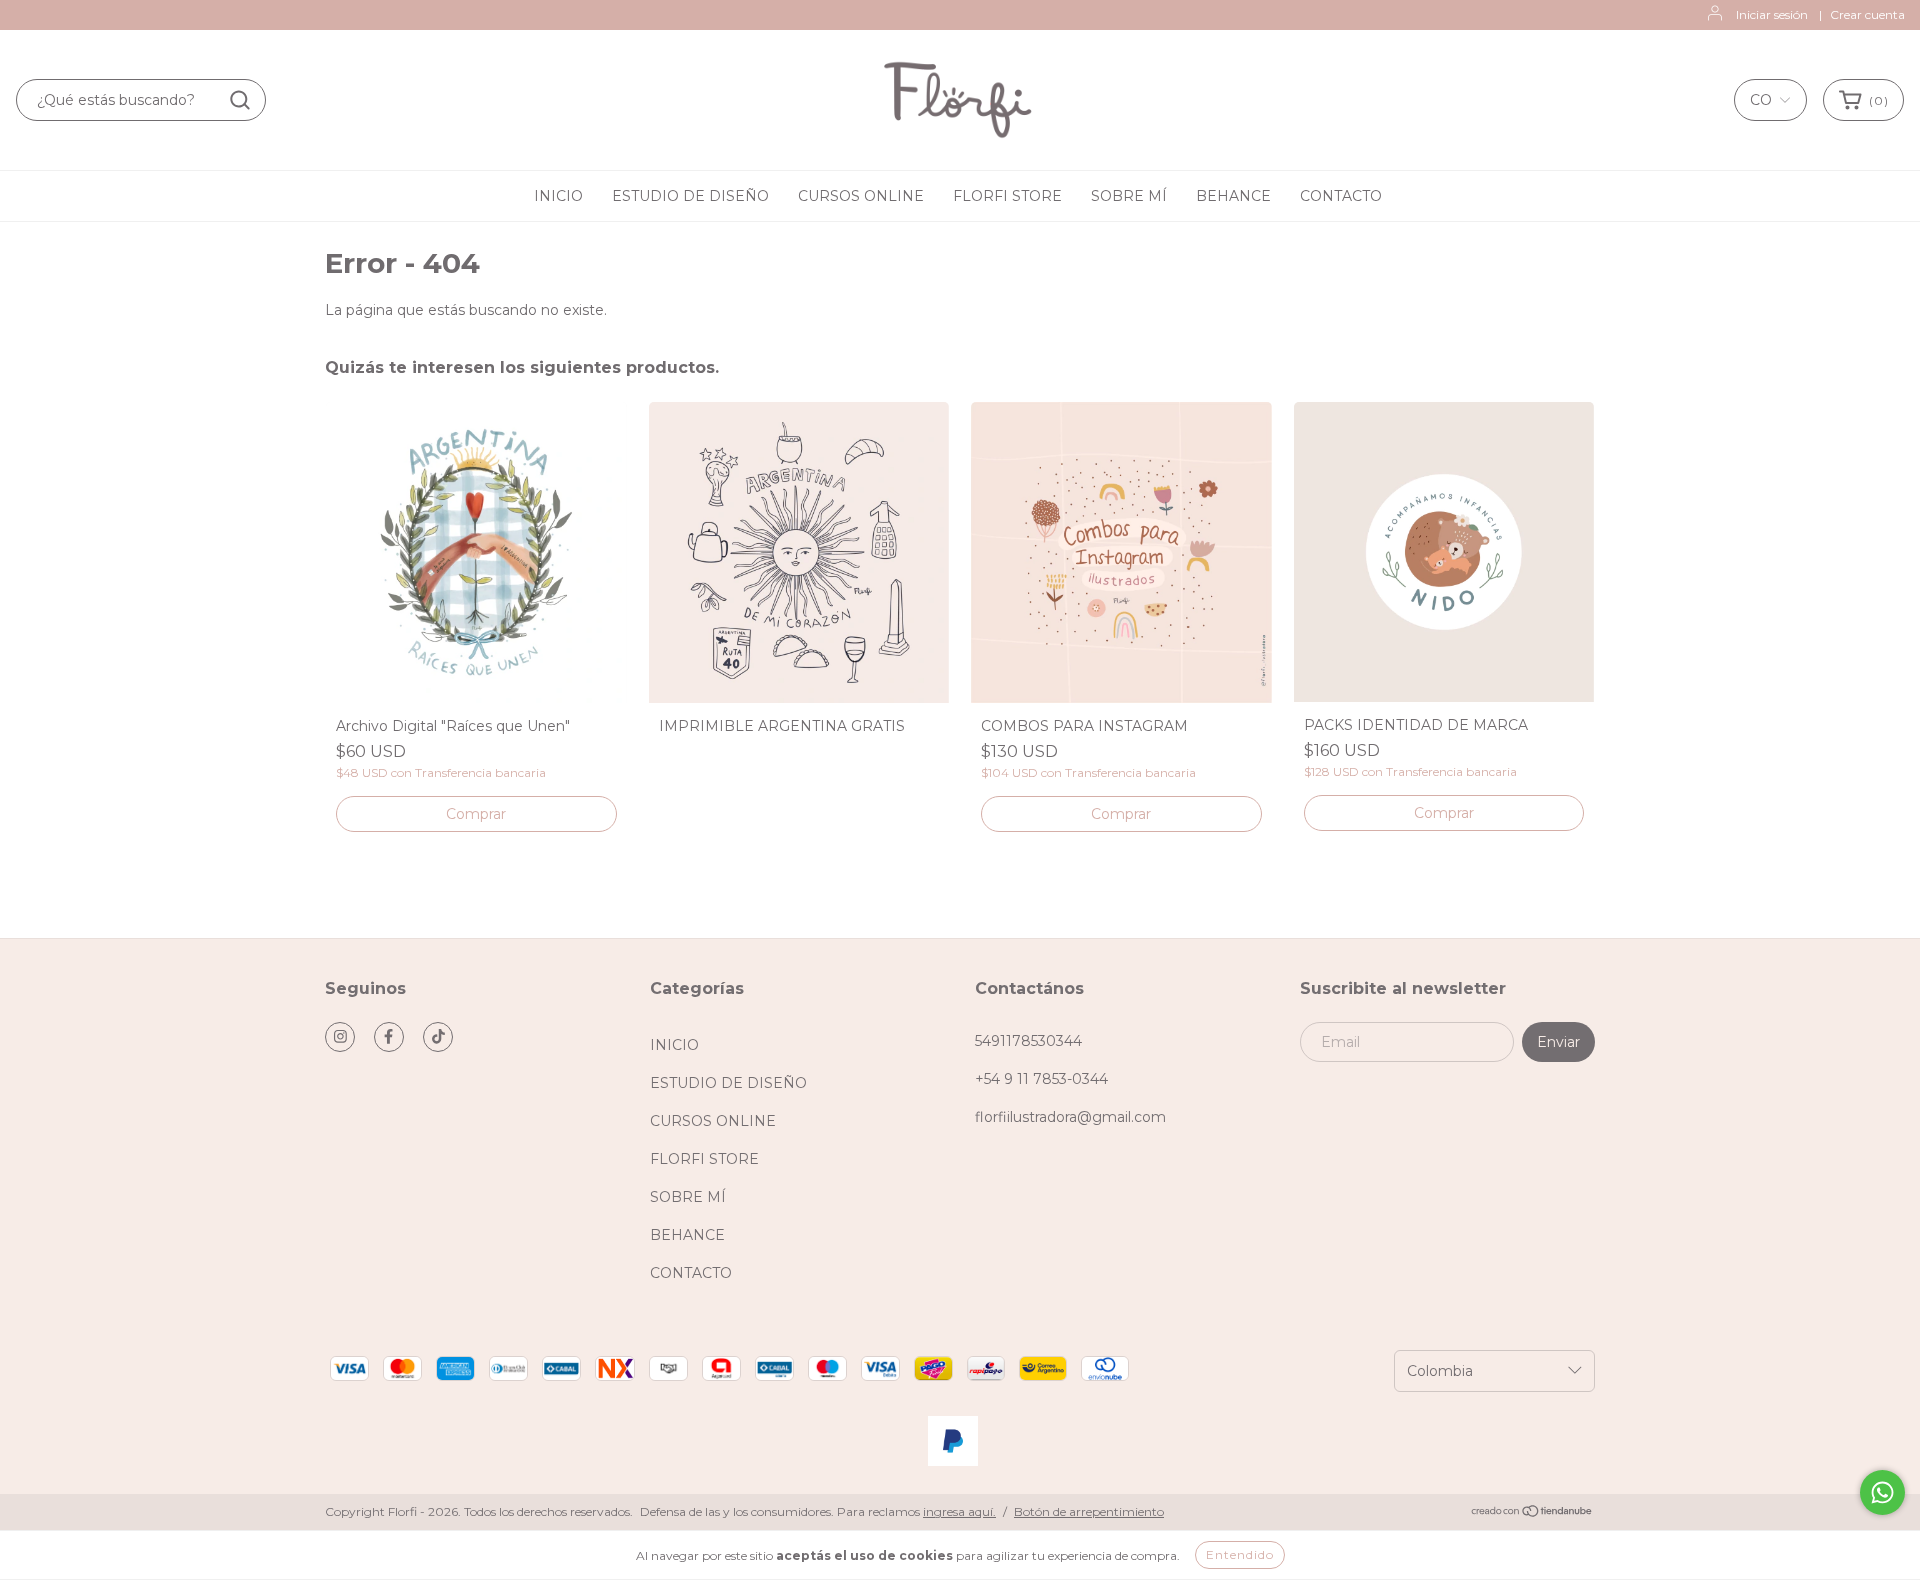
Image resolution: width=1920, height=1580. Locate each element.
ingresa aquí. (959, 1511)
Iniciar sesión (1772, 14)
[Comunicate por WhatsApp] (1882, 1492)
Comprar (1121, 814)
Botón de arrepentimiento (1089, 1511)
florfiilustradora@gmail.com (1070, 1117)
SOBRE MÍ (1129, 196)
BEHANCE (1233, 196)
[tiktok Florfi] (438, 1037)
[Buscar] (240, 100)
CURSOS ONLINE (861, 196)
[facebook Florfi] (389, 1037)
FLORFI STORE (1007, 196)
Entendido (1240, 1554)
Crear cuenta (1867, 14)
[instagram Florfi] (340, 1037)
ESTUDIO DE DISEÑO (690, 196)
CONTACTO (1341, 196)
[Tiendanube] (1532, 1512)
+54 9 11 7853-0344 (1041, 1079)
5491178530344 (1028, 1041)
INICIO (558, 196)
